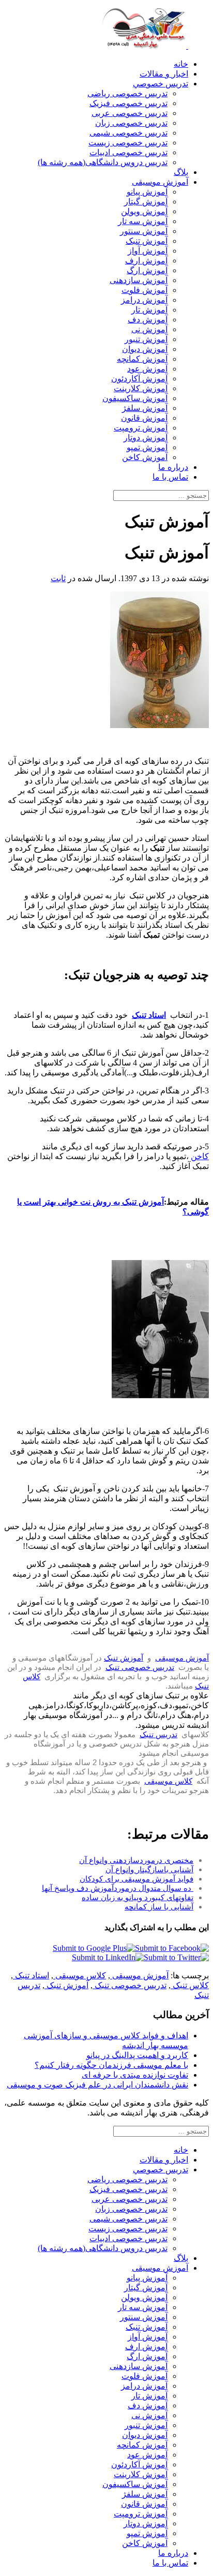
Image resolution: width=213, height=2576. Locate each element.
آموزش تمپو (147, 447)
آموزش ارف (146, 261)
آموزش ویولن (144, 211)
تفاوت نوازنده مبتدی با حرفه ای (135, 2075)
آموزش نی (149, 329)
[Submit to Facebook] (172, 1948)
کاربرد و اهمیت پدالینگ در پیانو (137, 2055)
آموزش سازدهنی (139, 280)
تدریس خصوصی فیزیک (128, 103)
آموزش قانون (144, 418)
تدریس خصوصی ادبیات (128, 152)
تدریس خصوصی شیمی (128, 133)
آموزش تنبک (147, 241)
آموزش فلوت (144, 290)
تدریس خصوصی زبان (131, 123)
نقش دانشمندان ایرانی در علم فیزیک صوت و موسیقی (97, 2085)
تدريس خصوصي (161, 84)
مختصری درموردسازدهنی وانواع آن (136, 1860)
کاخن (200, 1156)
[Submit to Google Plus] (94, 1948)
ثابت (58, 578)
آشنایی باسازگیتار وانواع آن (149, 1869)
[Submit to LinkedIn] (108, 1957)
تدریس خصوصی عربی (130, 113)
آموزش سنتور (144, 231)
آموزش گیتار (146, 202)
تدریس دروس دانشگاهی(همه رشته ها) (103, 162)
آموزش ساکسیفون (135, 398)
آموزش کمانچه (142, 359)
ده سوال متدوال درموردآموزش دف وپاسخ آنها (118, 1888)
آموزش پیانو (147, 192)
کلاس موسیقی (168, 1781)
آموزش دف (148, 320)
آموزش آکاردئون (139, 379)
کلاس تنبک (190, 1985)
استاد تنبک (31, 1975)
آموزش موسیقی (160, 182)
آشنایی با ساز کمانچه (159, 1907)
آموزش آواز (148, 251)
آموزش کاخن (145, 457)
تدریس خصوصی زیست (128, 143)
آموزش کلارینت (141, 388)
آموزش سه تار (143, 221)
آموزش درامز (144, 300)
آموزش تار (149, 310)
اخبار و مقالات (164, 74)
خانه (181, 64)
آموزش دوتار (146, 438)
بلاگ (181, 172)
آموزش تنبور (146, 339)
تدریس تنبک (158, 1734)
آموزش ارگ (147, 270)
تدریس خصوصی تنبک (140, 1667)
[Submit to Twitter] (176, 1957)
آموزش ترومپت (141, 428)
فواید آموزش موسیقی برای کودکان (136, 1879)
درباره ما (173, 467)
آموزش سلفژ (145, 408)
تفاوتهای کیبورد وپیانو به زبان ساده (138, 1897)
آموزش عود (147, 369)
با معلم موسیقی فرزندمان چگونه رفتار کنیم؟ (111, 2065)
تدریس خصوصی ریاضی (127, 93)
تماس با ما (170, 477)
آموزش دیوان (145, 349)
